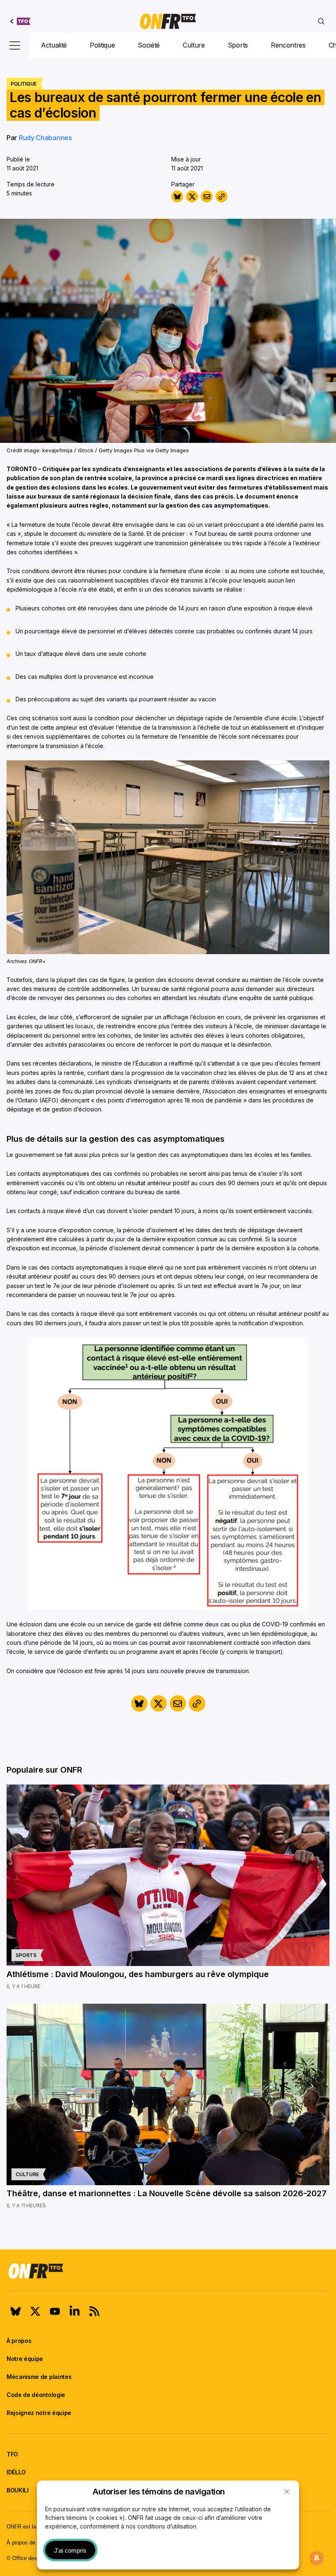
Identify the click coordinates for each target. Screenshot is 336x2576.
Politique (102, 45)
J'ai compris (70, 2550)
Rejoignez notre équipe (39, 2413)
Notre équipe (25, 2359)
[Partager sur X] (192, 196)
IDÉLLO (16, 2472)
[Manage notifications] (317, 2558)
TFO (12, 2454)
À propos (19, 2341)
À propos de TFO (27, 2543)
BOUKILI (18, 2490)
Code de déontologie (36, 2395)
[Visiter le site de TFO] (20, 21)
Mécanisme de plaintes (39, 2377)
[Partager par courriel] (207, 196)
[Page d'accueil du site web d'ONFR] (168, 21)
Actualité (54, 45)
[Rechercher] (321, 21)
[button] (287, 2492)
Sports (238, 45)
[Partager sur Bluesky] (177, 196)
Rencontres (288, 45)
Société (149, 45)
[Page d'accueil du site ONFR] (168, 2271)
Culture (194, 45)
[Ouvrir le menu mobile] (15, 45)
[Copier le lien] (221, 196)
